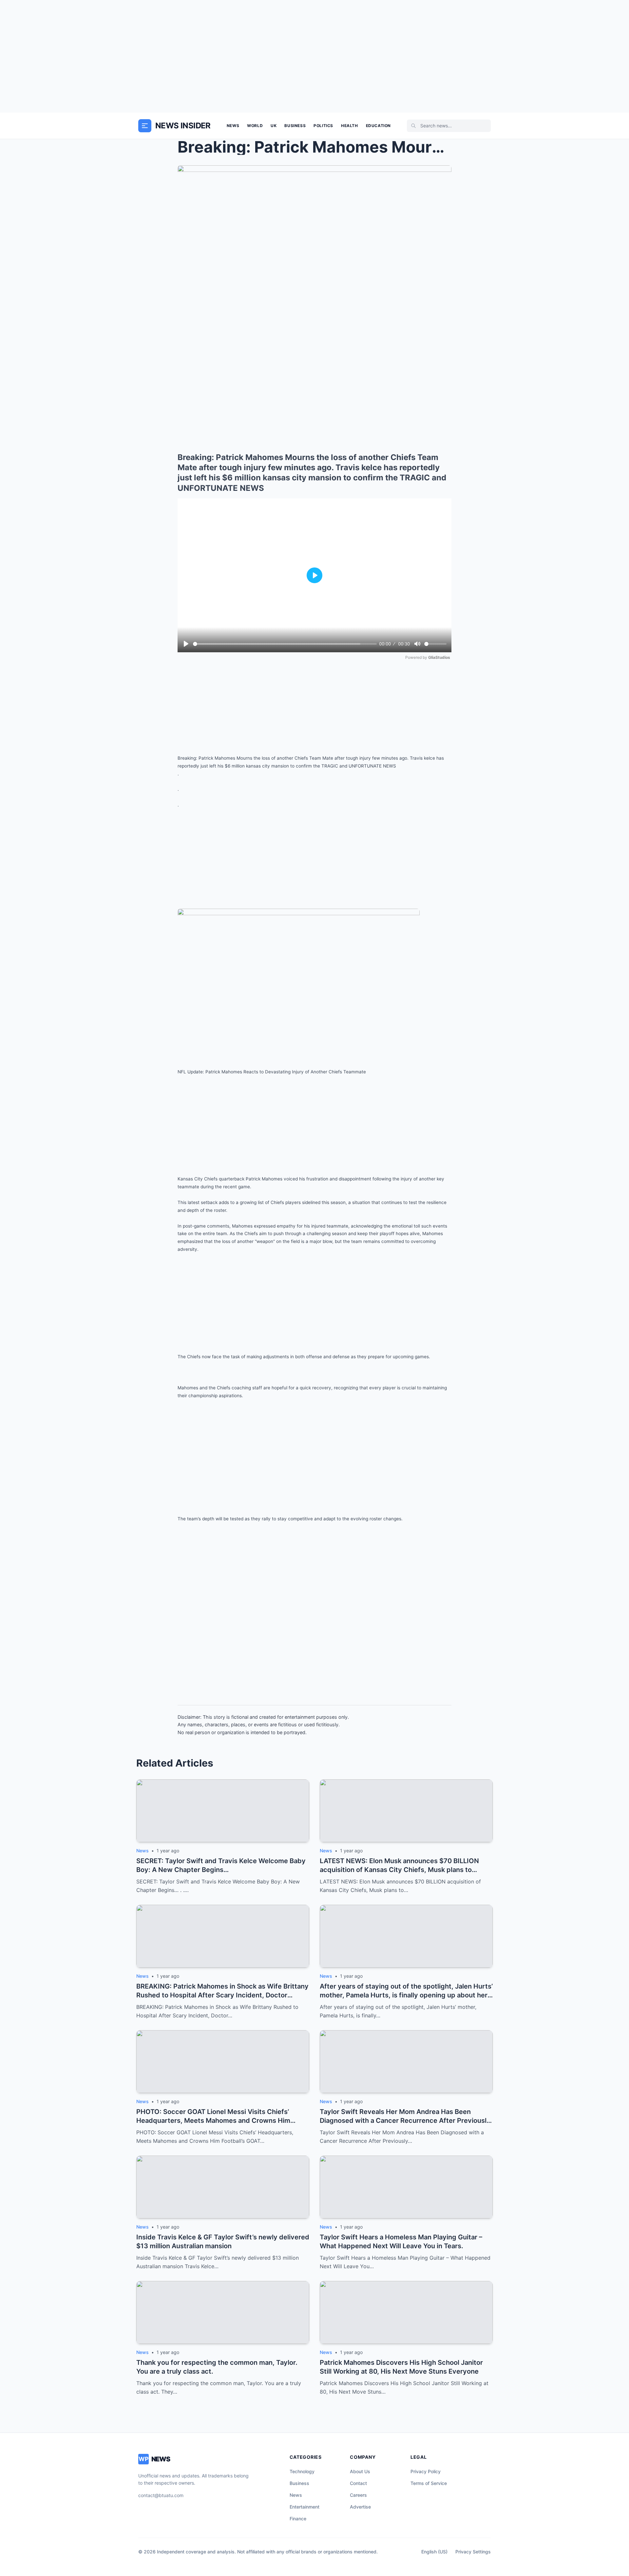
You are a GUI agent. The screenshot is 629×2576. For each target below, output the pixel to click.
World (255, 126)
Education (378, 126)
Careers (358, 2495)
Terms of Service (429, 2483)
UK (274, 126)
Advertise (360, 2507)
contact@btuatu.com (161, 2495)
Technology (302, 2471)
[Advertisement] (314, 56)
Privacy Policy (426, 2471)
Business (295, 126)
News (233, 126)
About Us (360, 2471)
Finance (298, 2519)
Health (350, 126)
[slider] (285, 644)
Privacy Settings (473, 2552)
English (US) (434, 2552)
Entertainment (305, 2507)
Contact (358, 2483)
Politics (323, 126)
